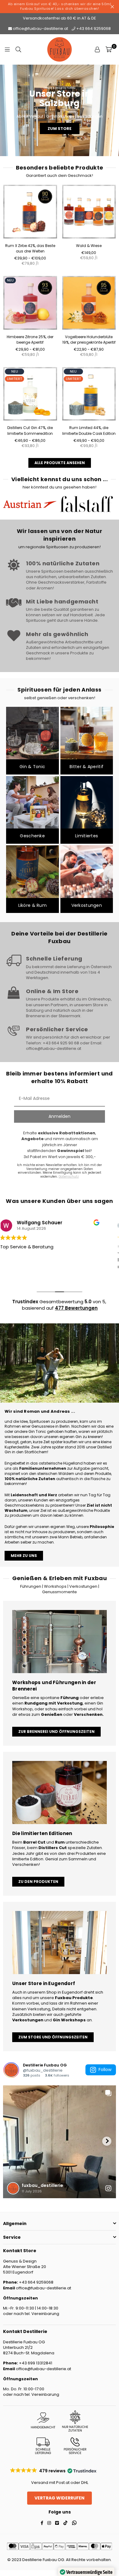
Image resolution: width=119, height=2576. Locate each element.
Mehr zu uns (24, 1556)
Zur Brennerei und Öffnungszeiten (56, 1732)
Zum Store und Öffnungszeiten (53, 2037)
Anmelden (60, 1116)
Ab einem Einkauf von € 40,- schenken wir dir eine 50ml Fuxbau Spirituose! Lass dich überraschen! (60, 6)
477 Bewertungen (76, 1308)
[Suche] (18, 49)
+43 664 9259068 (93, 29)
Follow (105, 2070)
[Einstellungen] (97, 49)
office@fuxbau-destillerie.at (40, 29)
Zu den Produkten (38, 1882)
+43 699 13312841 (35, 2363)
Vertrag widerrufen (60, 2498)
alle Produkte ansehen (60, 463)
